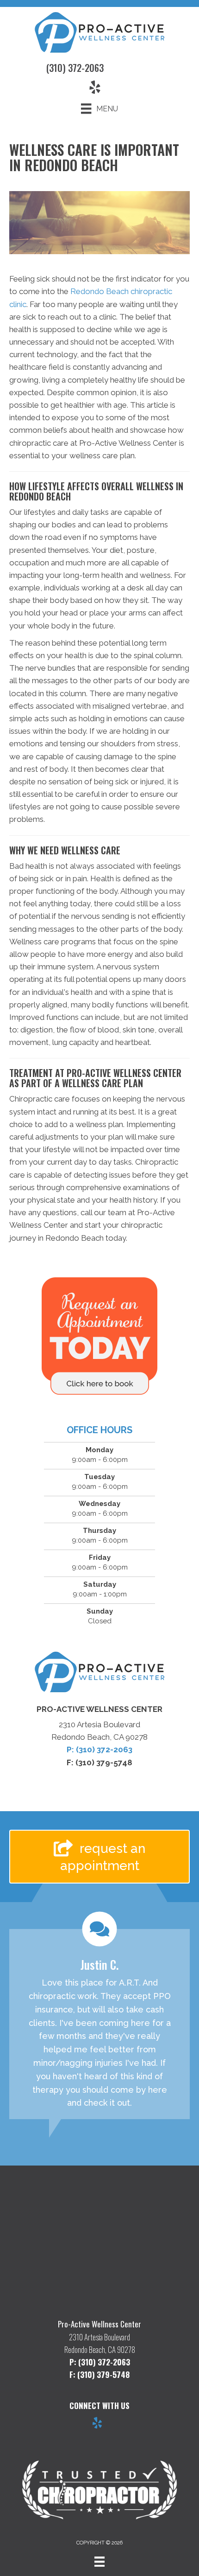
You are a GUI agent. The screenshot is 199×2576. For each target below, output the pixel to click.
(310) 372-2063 (75, 68)
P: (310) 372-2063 (99, 1749)
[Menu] (99, 2562)
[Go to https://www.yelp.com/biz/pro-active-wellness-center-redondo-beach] (97, 2424)
